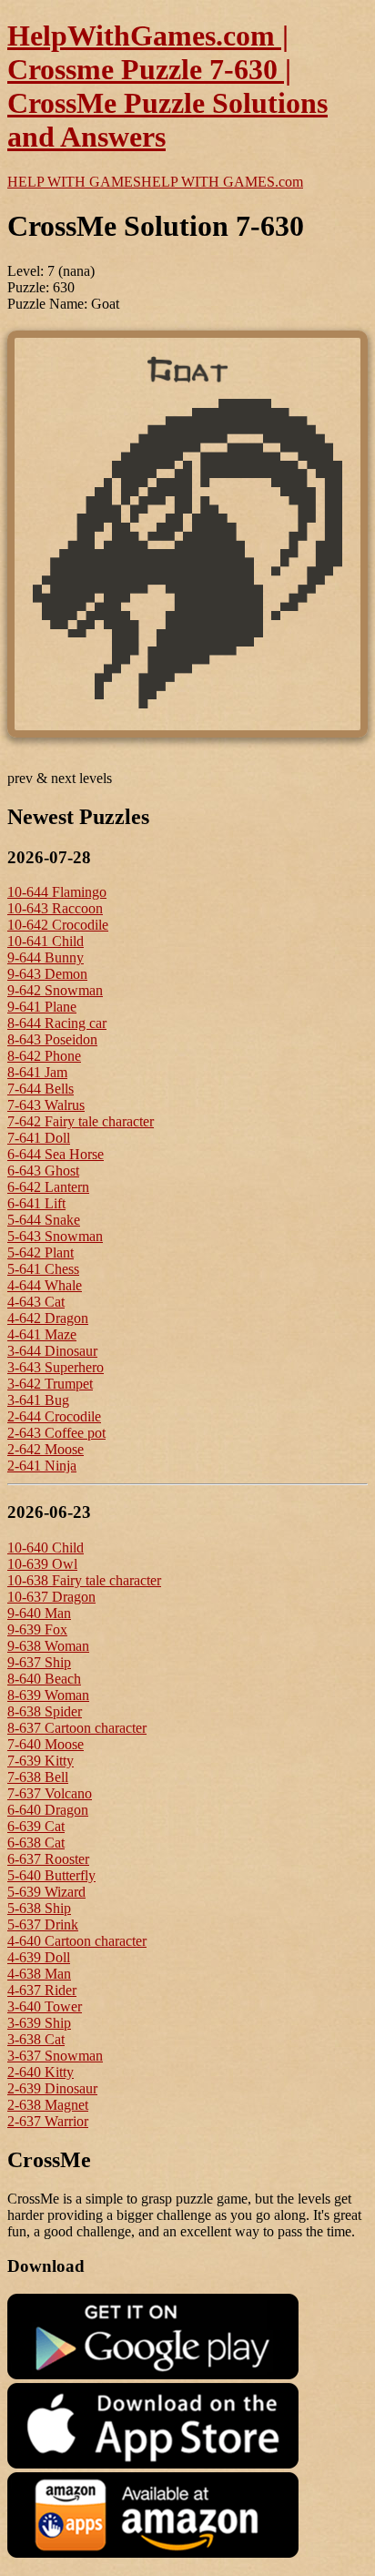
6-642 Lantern (48, 1187)
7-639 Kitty (41, 1761)
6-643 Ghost (43, 1171)
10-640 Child (46, 1548)
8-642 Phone (44, 1056)
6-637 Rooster (48, 1859)
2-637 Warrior (48, 2121)
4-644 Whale (45, 1285)
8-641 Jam (37, 1072)
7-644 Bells (41, 1089)
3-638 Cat (36, 2039)
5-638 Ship (39, 1908)
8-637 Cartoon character (77, 1728)
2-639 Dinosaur (52, 2088)
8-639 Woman (48, 1695)
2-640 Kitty (41, 2072)
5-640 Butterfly (51, 1875)
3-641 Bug (38, 1400)
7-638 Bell (38, 1777)
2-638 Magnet (48, 2105)
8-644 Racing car (57, 1023)
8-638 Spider (45, 1711)
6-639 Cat (36, 1826)
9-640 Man (39, 1613)
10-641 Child (46, 941)
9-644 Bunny (46, 957)
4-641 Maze (42, 1334)
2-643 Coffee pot (56, 1433)
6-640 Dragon (48, 1810)
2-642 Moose (46, 1449)
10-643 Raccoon (55, 908)
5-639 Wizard (46, 1892)
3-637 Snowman (55, 2056)
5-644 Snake (44, 1220)
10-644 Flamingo (57, 892)
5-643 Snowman (55, 1236)
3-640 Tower (45, 2006)
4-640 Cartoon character (77, 1941)
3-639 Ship (39, 2023)
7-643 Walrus (46, 1105)
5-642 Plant (41, 1252)
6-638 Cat (36, 1843)
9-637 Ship (39, 1662)
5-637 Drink (43, 1924)
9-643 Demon (47, 974)
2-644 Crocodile (54, 1416)
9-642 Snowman (55, 990)
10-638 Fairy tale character (84, 1580)
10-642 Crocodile (58, 925)
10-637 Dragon (51, 1597)
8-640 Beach (44, 1679)
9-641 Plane (42, 1007)
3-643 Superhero (56, 1367)
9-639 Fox (37, 1629)
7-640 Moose (46, 1744)
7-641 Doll (39, 1138)
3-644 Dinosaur (52, 1351)
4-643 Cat (36, 1302)
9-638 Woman (48, 1646)
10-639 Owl (42, 1564)
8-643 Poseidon (52, 1039)
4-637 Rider (42, 1990)
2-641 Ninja (42, 1466)
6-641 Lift (36, 1203)
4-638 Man (39, 1974)
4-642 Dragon (48, 1318)
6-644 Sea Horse (56, 1154)
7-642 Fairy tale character (81, 1121)
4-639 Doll (39, 1957)
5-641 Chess (43, 1269)
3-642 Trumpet (50, 1384)
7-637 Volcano (50, 1793)
